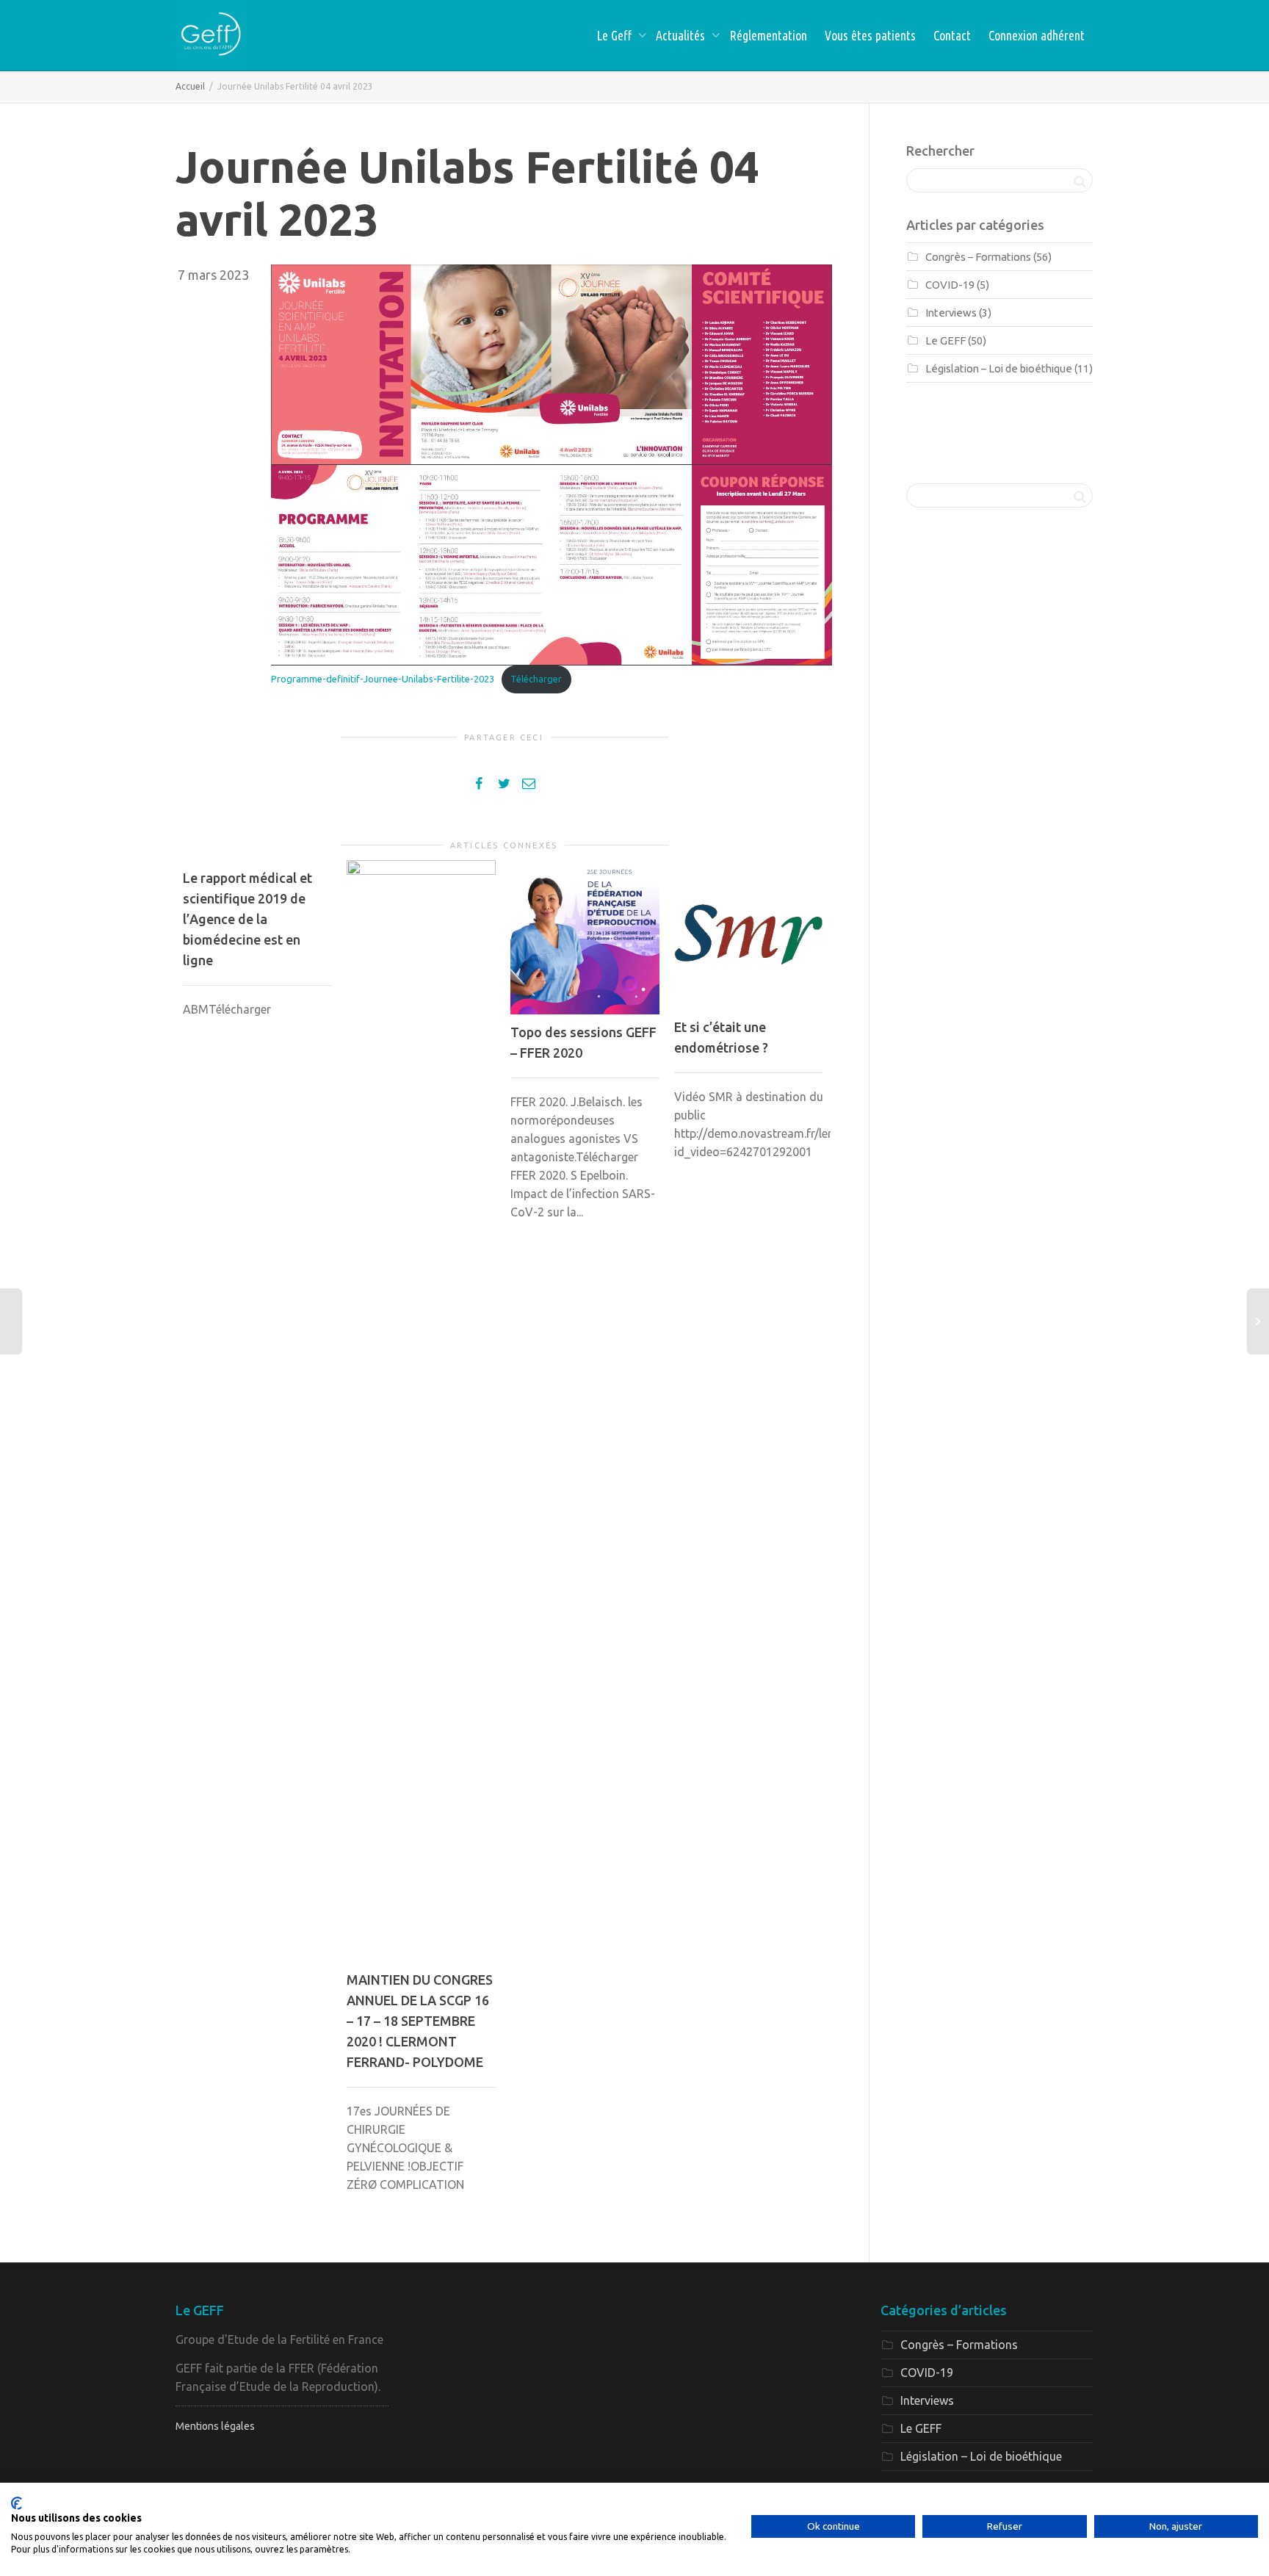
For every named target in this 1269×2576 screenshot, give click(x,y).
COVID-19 (950, 285)
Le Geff (615, 35)
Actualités (682, 35)
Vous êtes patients (870, 35)
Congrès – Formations (978, 257)
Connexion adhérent (1037, 35)
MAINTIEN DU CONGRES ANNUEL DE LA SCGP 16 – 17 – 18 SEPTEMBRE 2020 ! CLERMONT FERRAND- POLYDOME (420, 2021)
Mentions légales (215, 2426)
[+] (421, 1411)
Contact (952, 35)
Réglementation (768, 35)
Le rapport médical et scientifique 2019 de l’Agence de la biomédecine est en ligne (247, 919)
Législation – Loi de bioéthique (999, 368)
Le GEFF (946, 340)
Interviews (951, 313)
